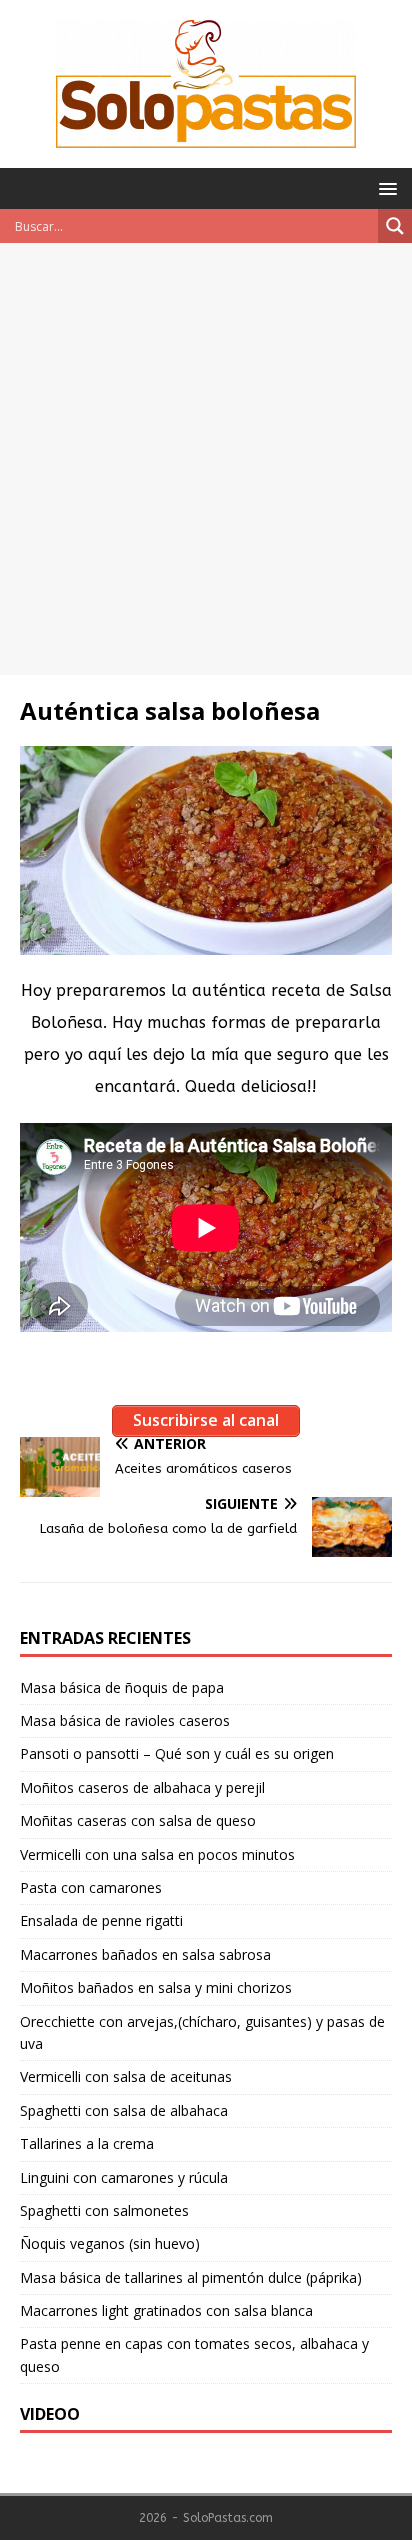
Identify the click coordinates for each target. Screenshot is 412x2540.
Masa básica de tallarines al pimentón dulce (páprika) (191, 2277)
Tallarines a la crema (87, 2143)
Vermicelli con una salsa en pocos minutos (157, 1854)
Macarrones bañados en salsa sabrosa (145, 1954)
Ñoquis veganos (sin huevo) (110, 2243)
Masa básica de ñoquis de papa (122, 1687)
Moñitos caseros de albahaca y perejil (142, 1787)
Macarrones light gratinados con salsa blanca (166, 2310)
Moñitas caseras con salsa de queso (138, 1820)
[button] (384, 187)
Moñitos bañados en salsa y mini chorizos (156, 1987)
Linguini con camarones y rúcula (124, 2177)
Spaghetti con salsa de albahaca (124, 2110)
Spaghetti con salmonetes (104, 2210)
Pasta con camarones (91, 1887)
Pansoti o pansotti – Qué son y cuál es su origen (177, 1753)
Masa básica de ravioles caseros (125, 1720)
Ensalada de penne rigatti (101, 1920)
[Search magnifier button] (395, 226)
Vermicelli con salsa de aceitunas (126, 2076)
